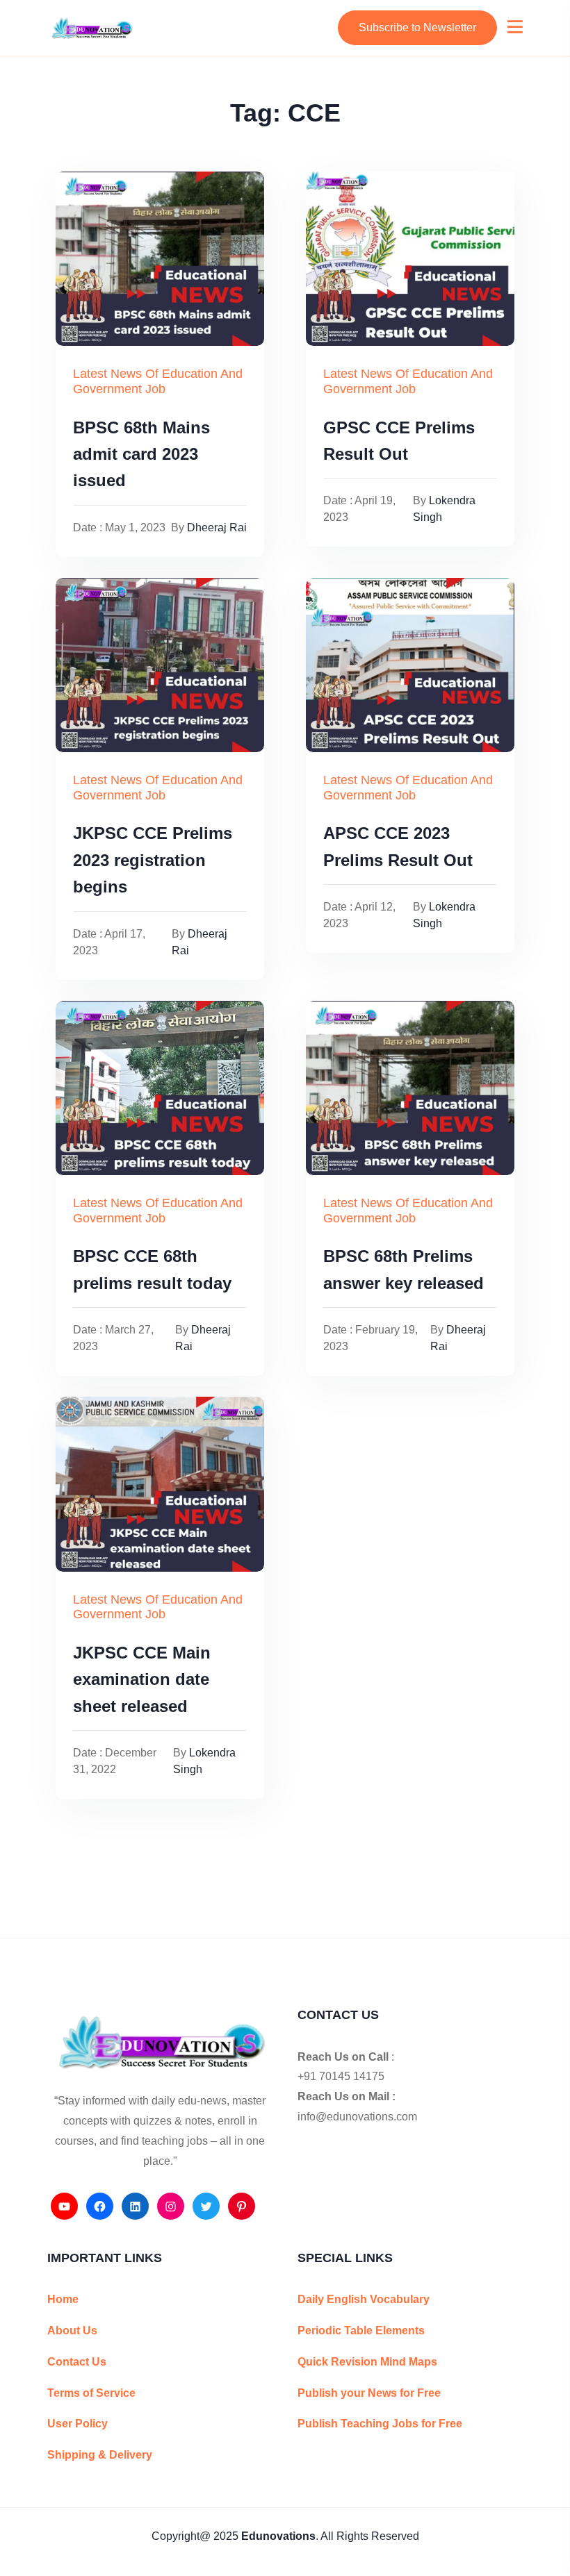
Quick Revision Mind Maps (367, 2362)
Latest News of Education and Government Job (158, 381)
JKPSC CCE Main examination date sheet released (142, 1679)
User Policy (78, 2424)
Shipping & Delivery (100, 2455)
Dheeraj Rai (217, 527)
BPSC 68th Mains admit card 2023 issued (141, 454)
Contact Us (77, 2362)
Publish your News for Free (369, 2393)
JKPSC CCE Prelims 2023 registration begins (153, 860)
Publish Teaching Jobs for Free (380, 2424)
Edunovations (278, 2536)
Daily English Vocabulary (364, 2299)
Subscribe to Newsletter (417, 27)
